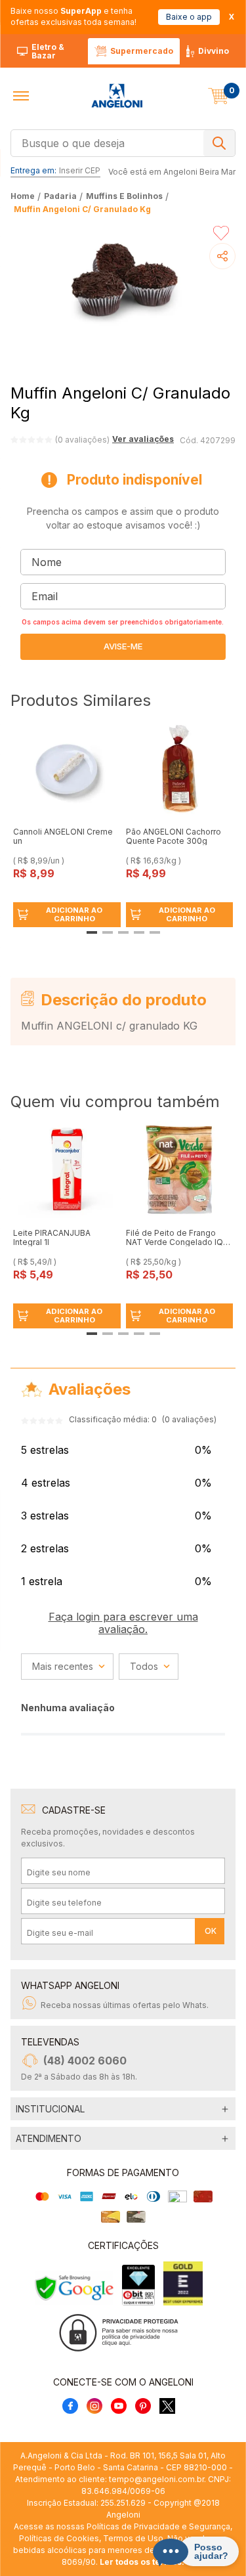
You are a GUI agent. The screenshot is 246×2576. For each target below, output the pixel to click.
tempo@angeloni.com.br (156, 2479)
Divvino (214, 51)
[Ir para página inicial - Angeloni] (117, 96)
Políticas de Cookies (59, 2538)
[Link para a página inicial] (24, 196)
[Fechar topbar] (232, 17)
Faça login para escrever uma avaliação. (123, 1623)
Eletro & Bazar (48, 52)
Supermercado (142, 51)
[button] (21, 96)
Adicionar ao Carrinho (74, 914)
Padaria (60, 196)
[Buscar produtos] (219, 143)
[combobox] (123, 142)
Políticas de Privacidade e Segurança (158, 2526)
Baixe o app (189, 17)
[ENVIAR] (123, 647)
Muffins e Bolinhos (124, 196)
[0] (218, 96)
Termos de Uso (133, 2538)
